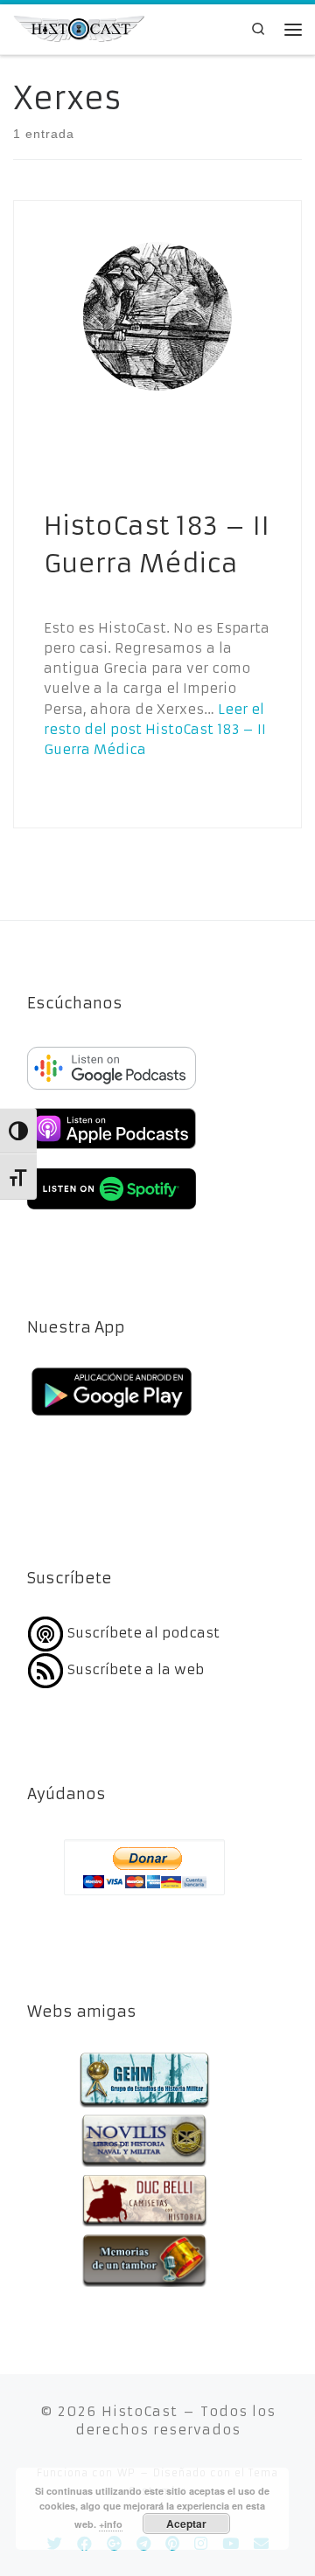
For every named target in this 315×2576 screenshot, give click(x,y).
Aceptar (186, 2524)
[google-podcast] (112, 1091)
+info (111, 2524)
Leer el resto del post (155, 730)
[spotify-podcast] (112, 1212)
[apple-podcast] (112, 1151)
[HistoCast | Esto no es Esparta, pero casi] (79, 28)
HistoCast (140, 2411)
